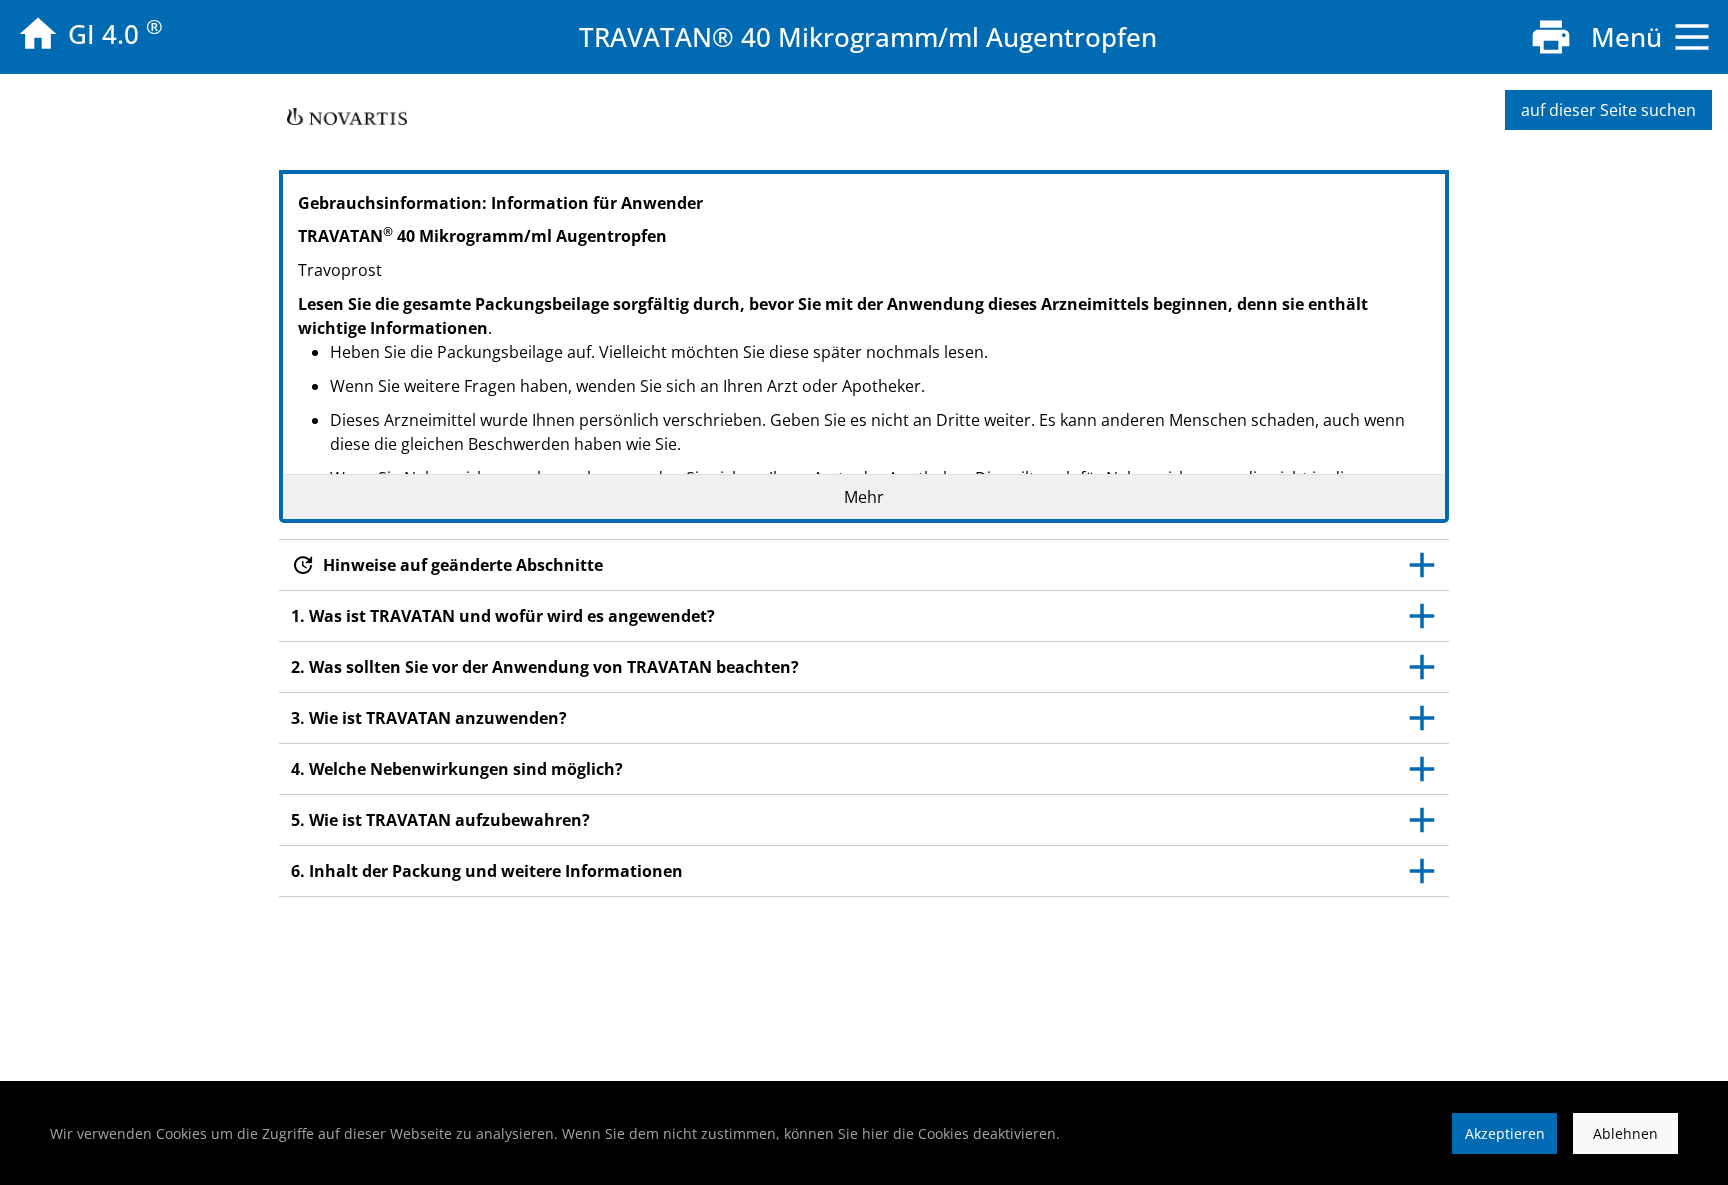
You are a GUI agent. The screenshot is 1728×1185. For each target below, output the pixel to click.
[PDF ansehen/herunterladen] (1551, 37)
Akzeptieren (1505, 1133)
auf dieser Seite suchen (1608, 110)
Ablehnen (1625, 1133)
